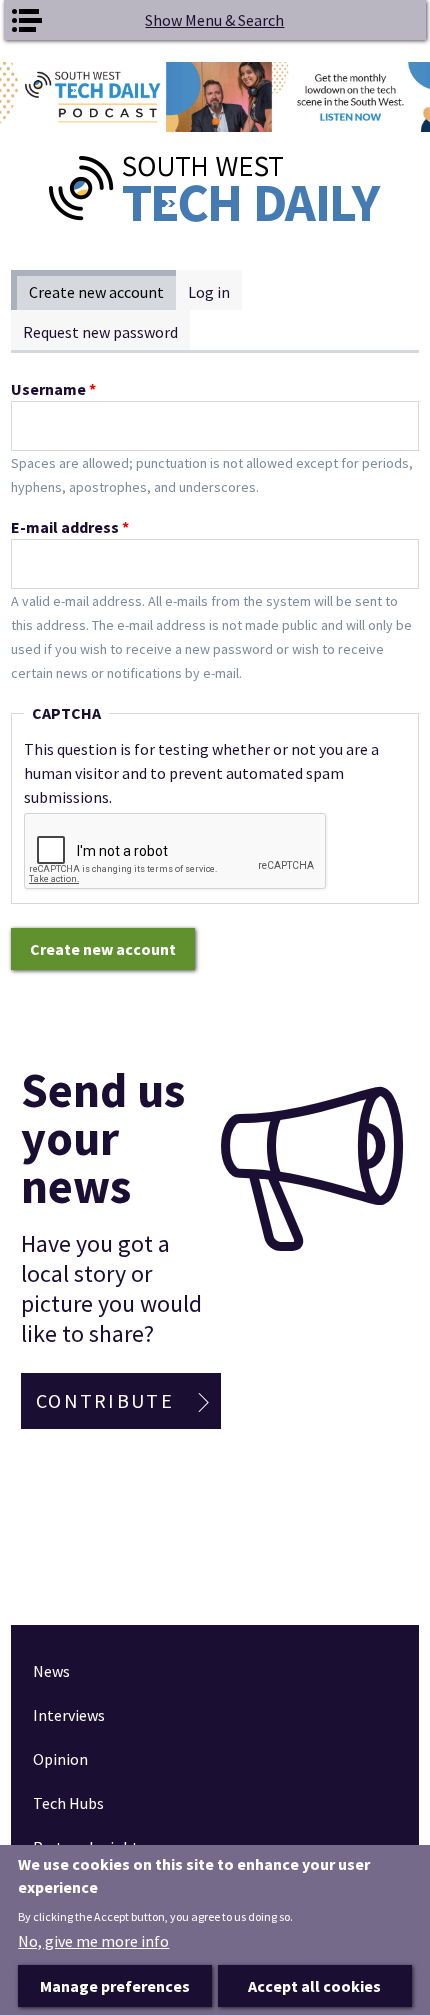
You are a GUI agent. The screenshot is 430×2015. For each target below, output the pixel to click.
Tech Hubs (68, 1803)
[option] (215, 97)
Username (53, 389)
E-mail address (70, 527)
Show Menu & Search (214, 20)
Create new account (102, 292)
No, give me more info (93, 1941)
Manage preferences (115, 1986)
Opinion (60, 1759)
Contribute (105, 1400)
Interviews (69, 1715)
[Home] (215, 189)
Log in (209, 292)
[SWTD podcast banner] (215, 97)
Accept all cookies (314, 1986)
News (51, 1671)
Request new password (100, 332)
